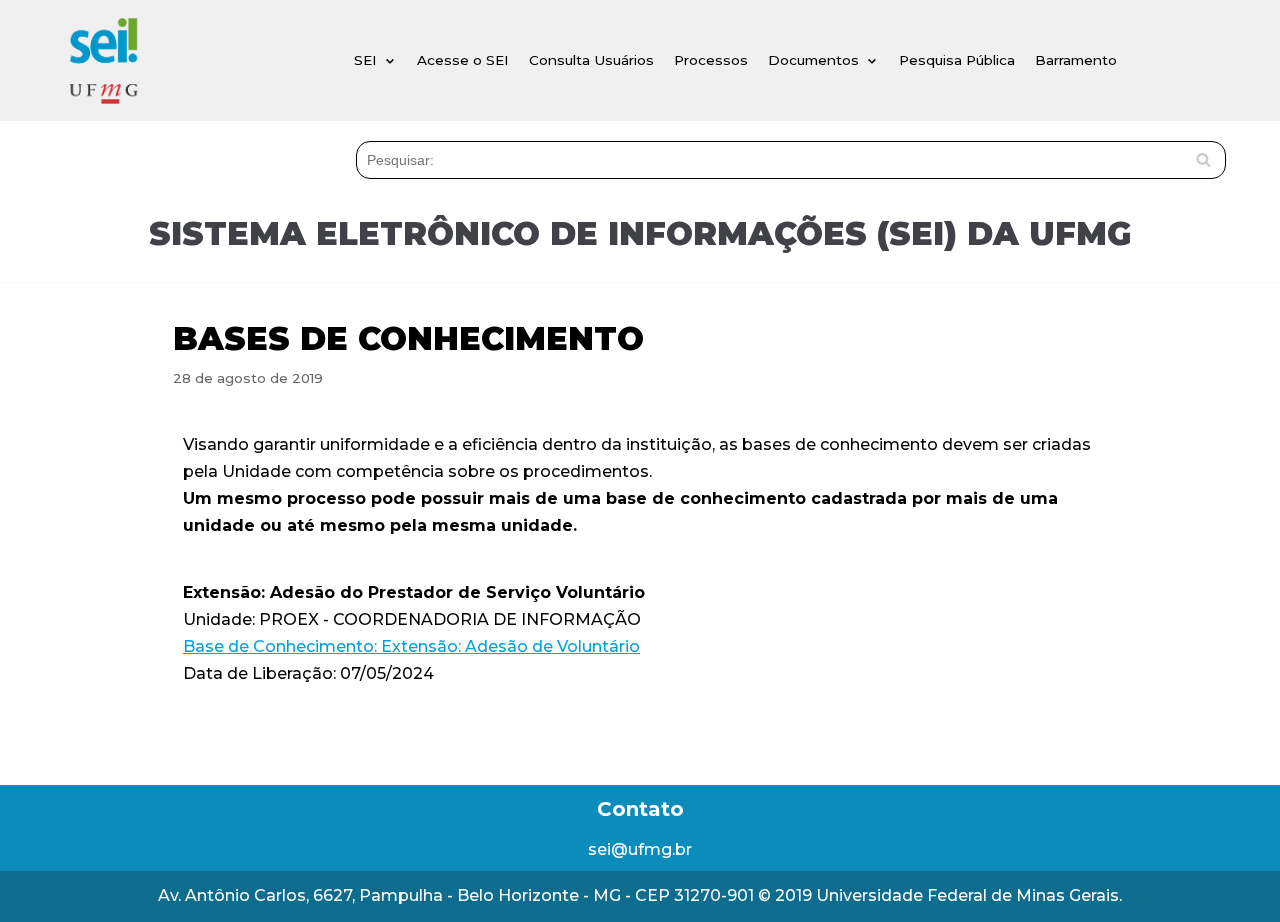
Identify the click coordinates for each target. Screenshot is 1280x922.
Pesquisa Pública (957, 60)
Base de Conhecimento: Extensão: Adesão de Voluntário (411, 646)
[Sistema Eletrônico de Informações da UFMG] (103, 60)
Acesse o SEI (463, 60)
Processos (711, 60)
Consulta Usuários (591, 60)
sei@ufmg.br (640, 849)
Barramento (1076, 60)
